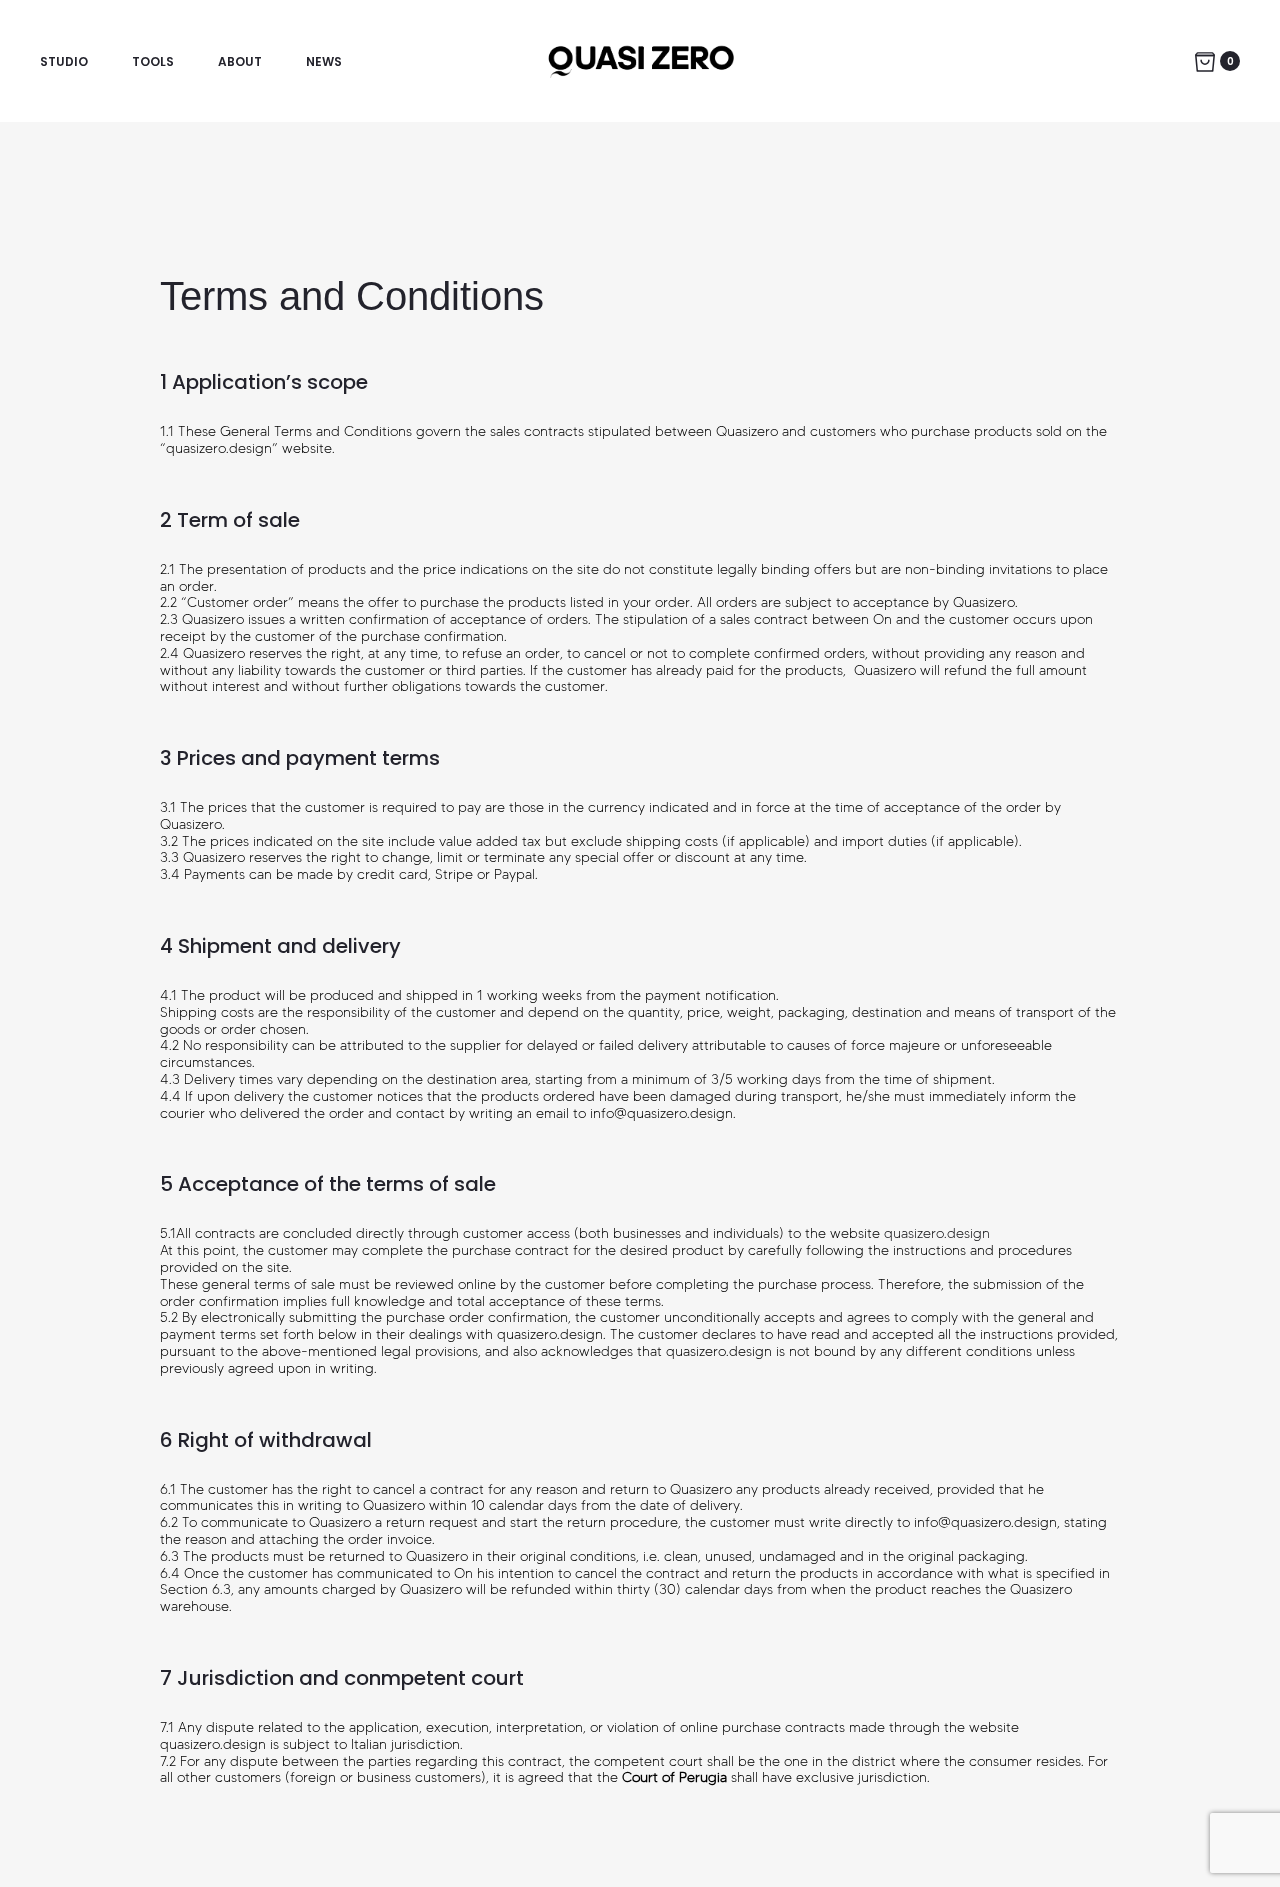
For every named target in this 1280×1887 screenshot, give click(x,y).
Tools (153, 61)
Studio (64, 61)
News (324, 61)
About (240, 61)
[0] (1205, 61)
